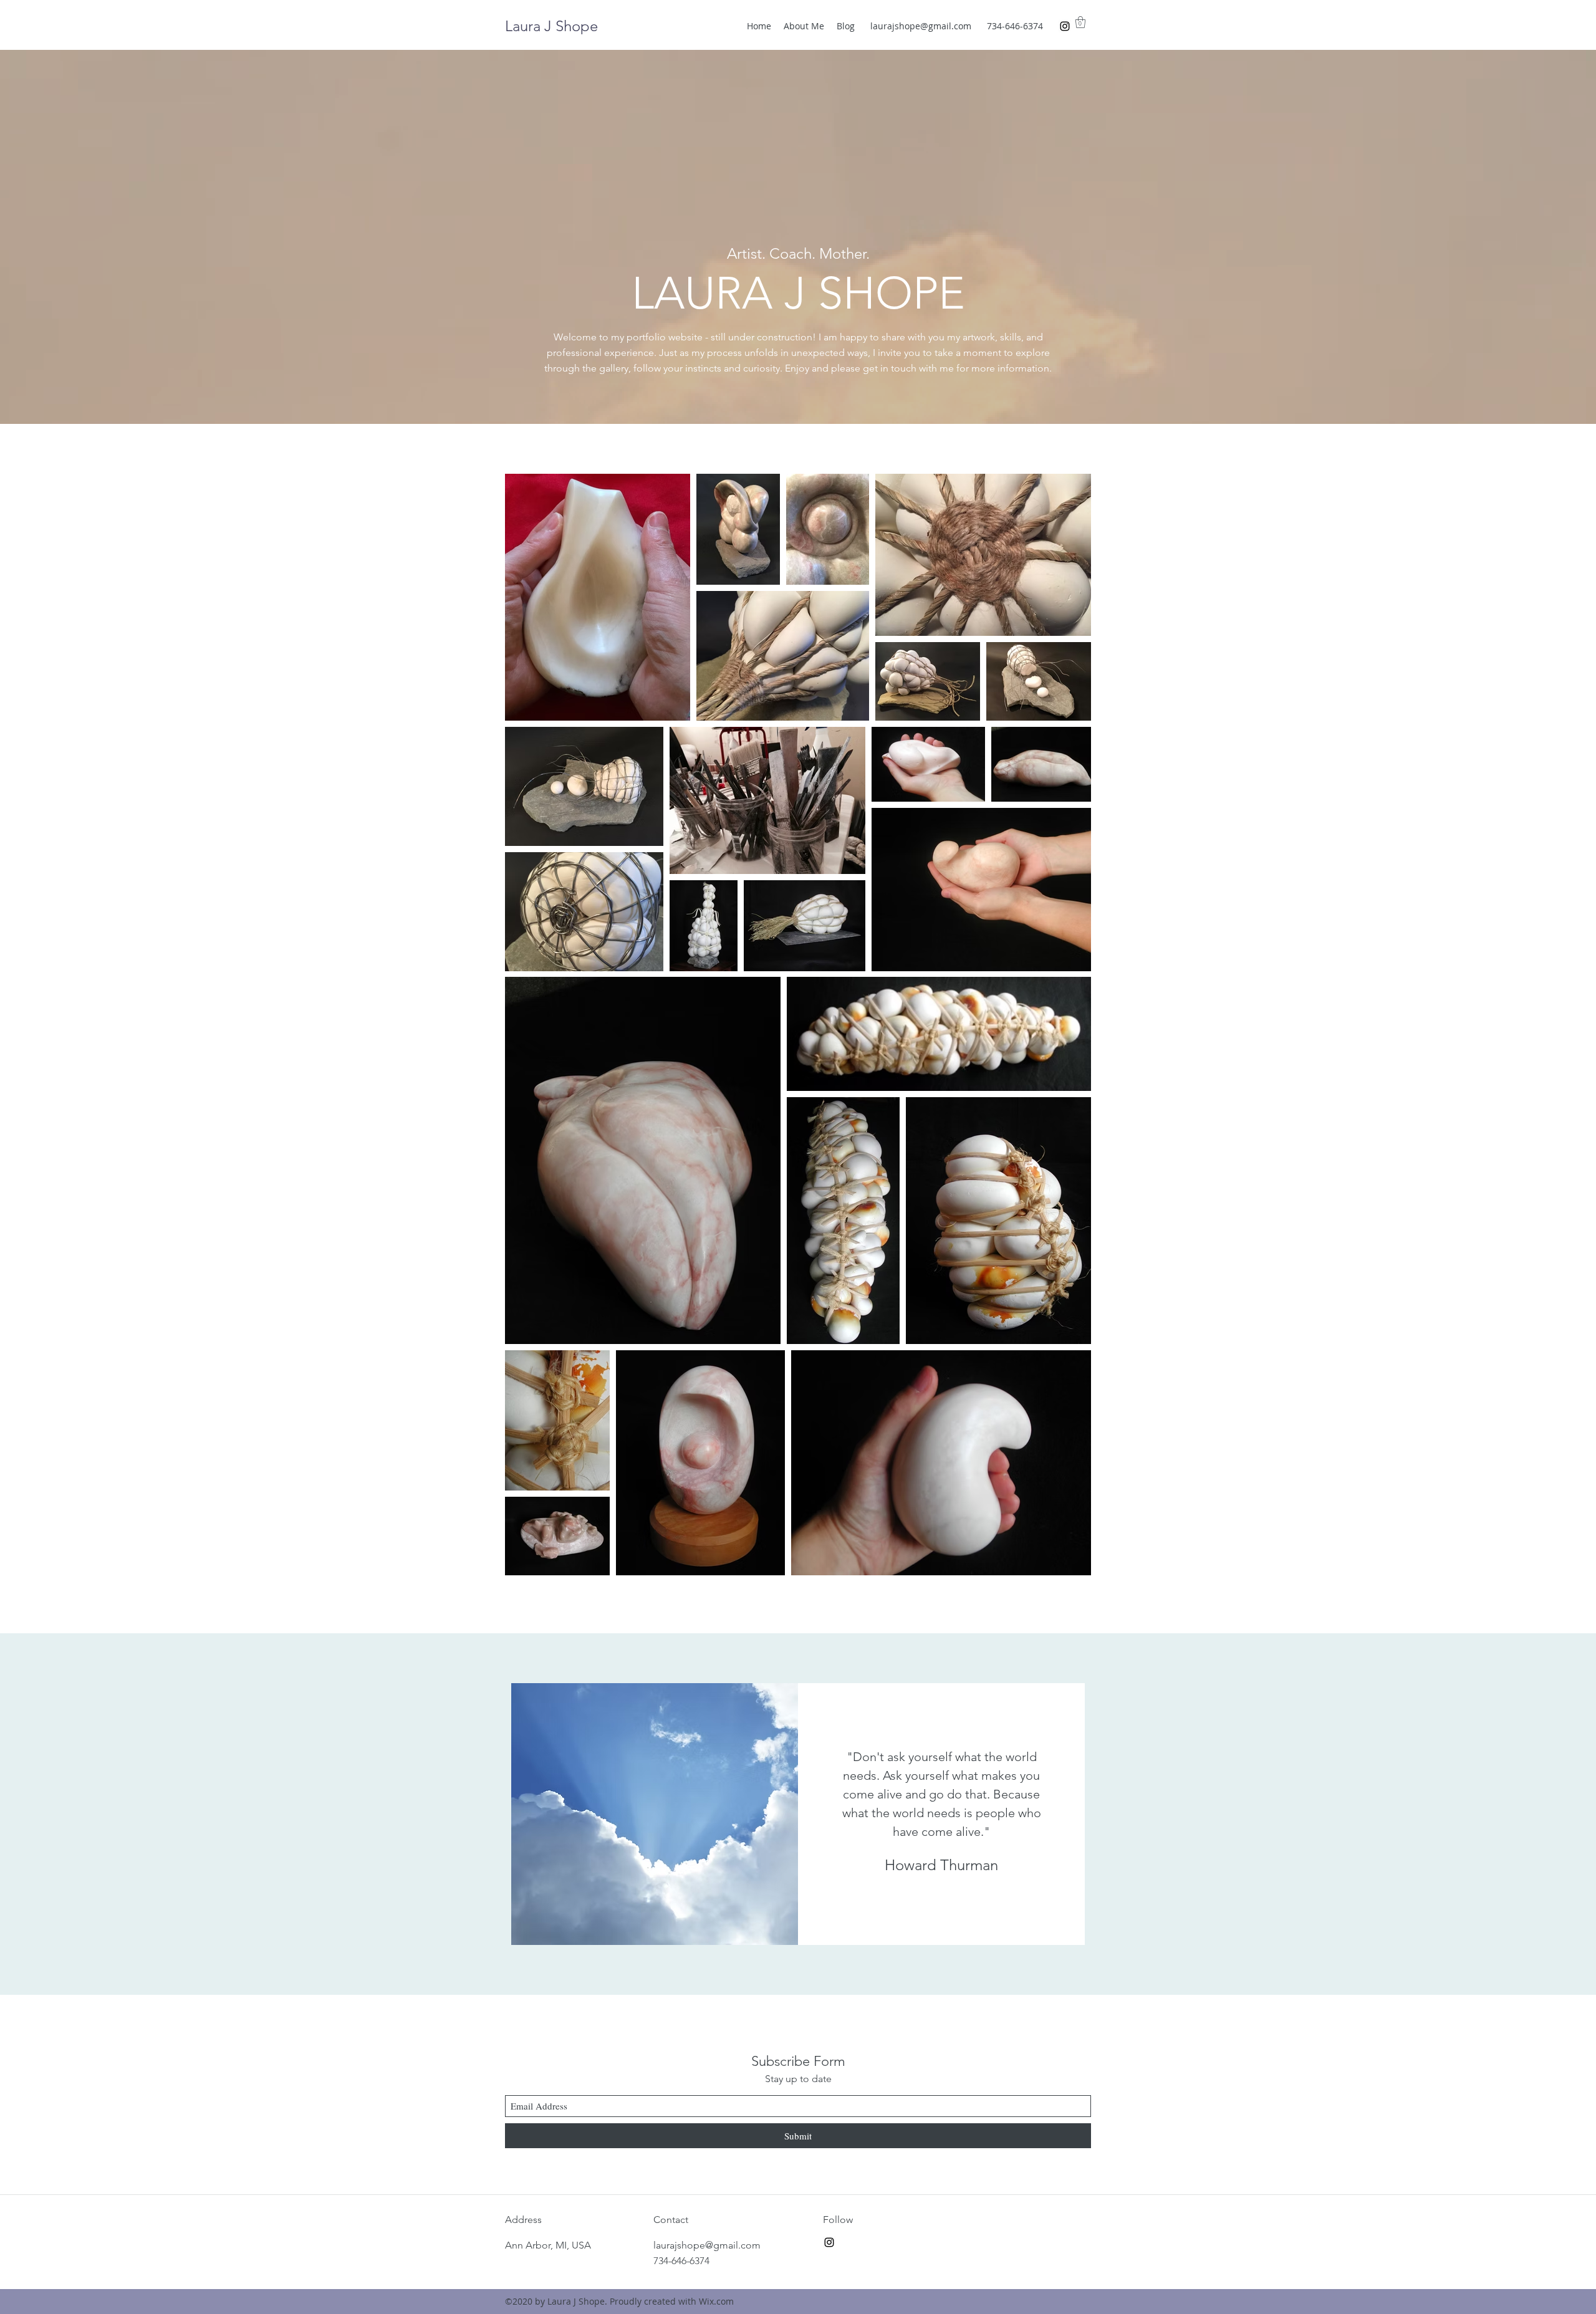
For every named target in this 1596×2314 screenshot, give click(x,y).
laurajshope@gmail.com (921, 26)
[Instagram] (1065, 26)
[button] (1080, 22)
